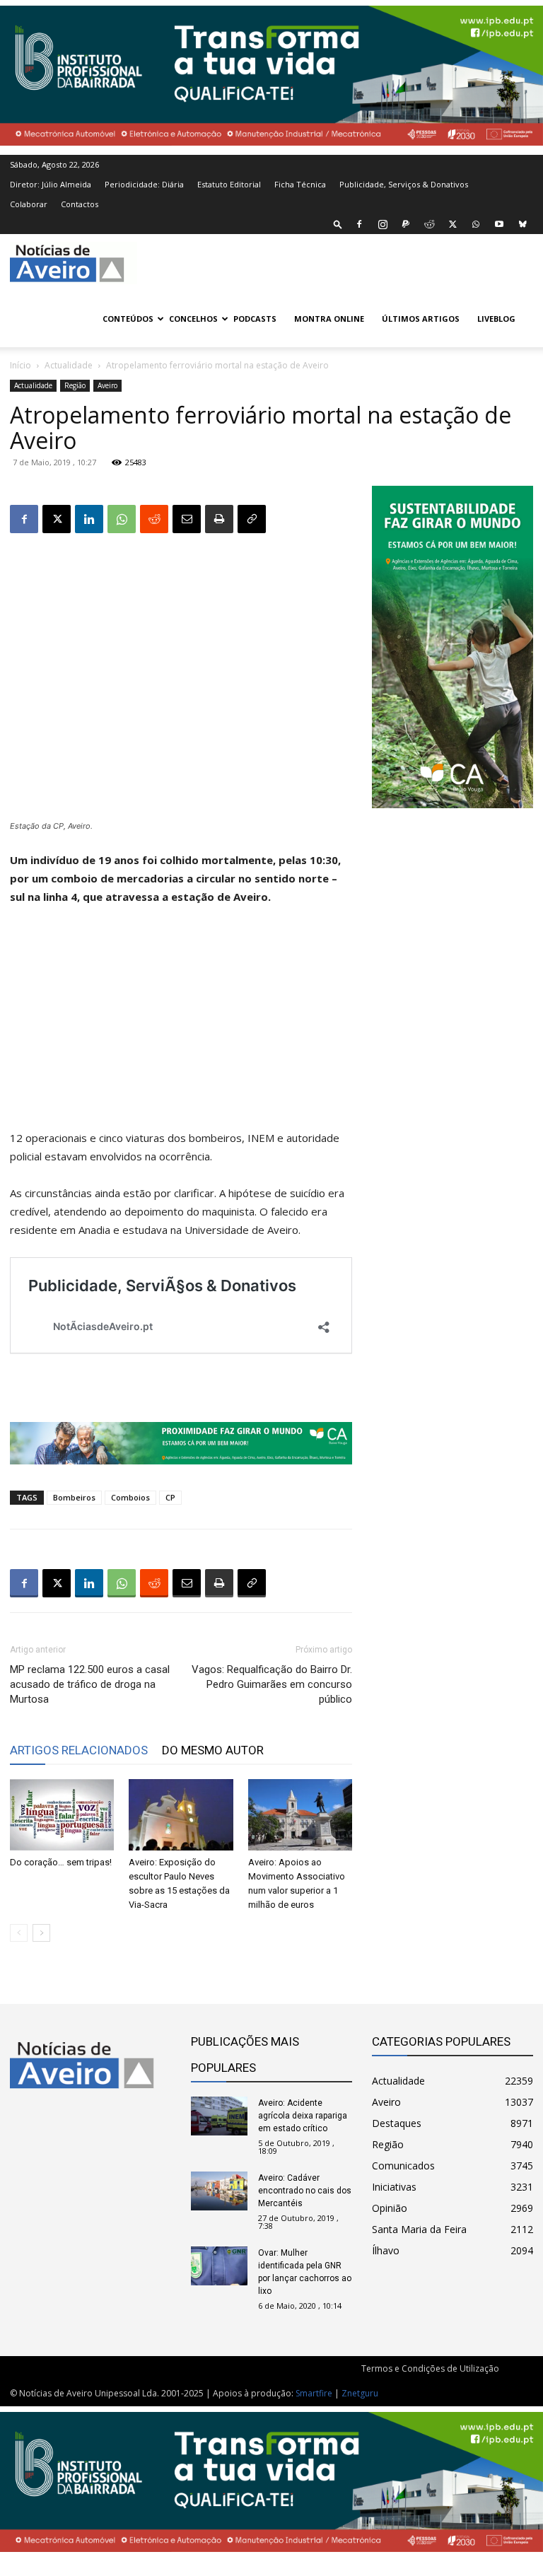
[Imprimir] (219, 519)
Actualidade (69, 365)
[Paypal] (406, 224)
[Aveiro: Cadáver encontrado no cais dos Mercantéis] (219, 2191)
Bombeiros (74, 1497)
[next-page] (41, 1933)
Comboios (130, 1497)
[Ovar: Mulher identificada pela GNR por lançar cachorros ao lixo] (219, 2266)
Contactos (80, 204)
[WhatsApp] (476, 224)
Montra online (329, 319)
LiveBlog (496, 319)
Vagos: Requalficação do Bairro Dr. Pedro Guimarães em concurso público (272, 1684)
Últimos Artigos (421, 319)
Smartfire (314, 2393)
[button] (338, 224)
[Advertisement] (181, 1024)
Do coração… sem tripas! (61, 1862)
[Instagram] (383, 224)
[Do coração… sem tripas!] (62, 1815)
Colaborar (29, 204)
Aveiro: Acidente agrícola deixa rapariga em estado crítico (303, 2116)
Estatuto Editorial (229, 184)
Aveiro (107, 385)
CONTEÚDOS (128, 319)
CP (170, 1497)
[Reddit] (429, 224)
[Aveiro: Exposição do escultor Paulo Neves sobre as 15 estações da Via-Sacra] (181, 1815)
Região (75, 385)
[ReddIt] (154, 519)
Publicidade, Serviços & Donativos (404, 184)
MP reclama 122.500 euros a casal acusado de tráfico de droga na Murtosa (90, 1684)
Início (21, 365)
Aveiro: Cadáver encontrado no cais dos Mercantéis (305, 2191)
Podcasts (255, 319)
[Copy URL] (252, 519)
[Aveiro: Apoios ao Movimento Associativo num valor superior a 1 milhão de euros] (300, 1815)
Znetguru (360, 2393)
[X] (452, 224)
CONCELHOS (193, 319)
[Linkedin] (89, 519)
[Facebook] (359, 224)
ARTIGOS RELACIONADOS (79, 1750)
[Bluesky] (522, 224)
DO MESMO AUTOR (213, 1750)
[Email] (187, 519)
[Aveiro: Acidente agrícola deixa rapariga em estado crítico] (219, 2116)
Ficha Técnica (300, 184)
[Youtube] (499, 224)
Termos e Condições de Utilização (430, 2368)
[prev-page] (19, 1933)
